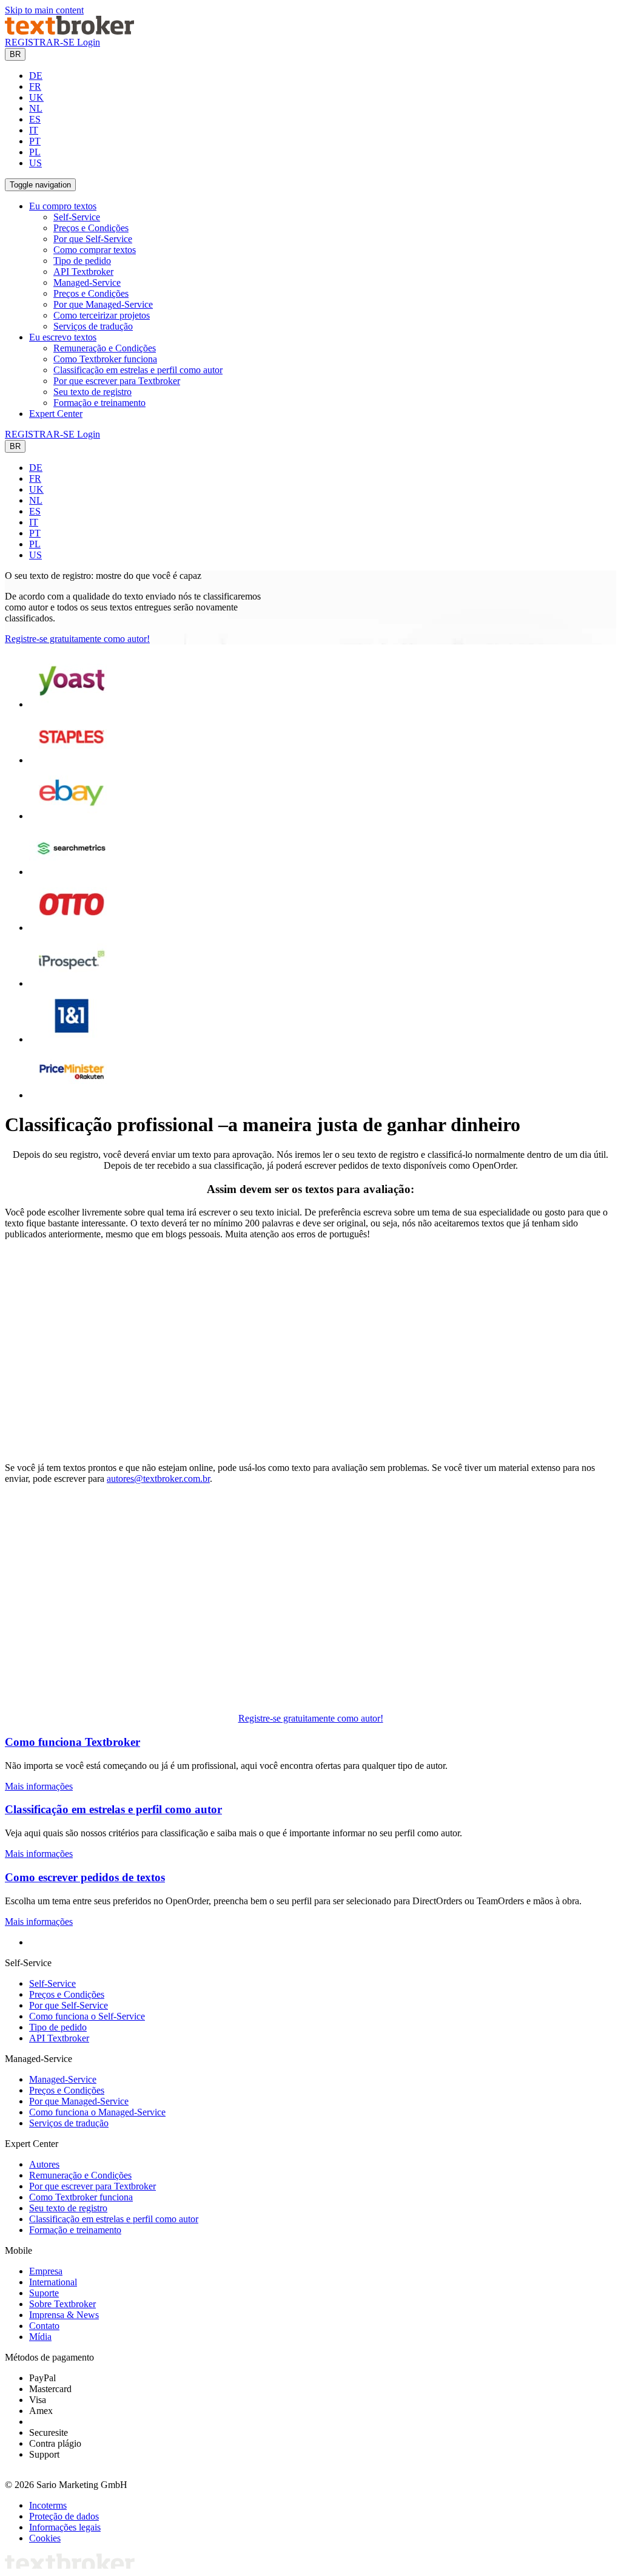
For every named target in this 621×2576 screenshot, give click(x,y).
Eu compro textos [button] (63, 206)
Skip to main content (44, 10)
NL (36, 108)
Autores (44, 2164)
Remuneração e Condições (105, 348)
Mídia (40, 2337)
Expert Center (56, 414)
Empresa (46, 2271)
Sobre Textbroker (62, 2304)
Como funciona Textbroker (72, 1742)
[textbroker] (69, 31)
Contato (44, 2326)
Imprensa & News (64, 2315)
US (35, 163)
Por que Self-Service (93, 239)
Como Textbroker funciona (105, 359)
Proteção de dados (64, 2516)
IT (34, 130)
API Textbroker (83, 272)
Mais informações (39, 1786)
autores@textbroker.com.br (158, 1479)
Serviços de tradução (93, 326)
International (53, 2282)
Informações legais (65, 2527)
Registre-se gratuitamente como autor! (77, 639)
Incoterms (48, 2505)
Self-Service (77, 217)
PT (35, 141)
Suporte (44, 2293)
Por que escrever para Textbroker (117, 381)
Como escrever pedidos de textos (85, 1877)
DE (36, 76)
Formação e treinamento (99, 403)
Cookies (45, 2538)
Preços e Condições (91, 228)
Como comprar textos (95, 250)
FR (35, 86)
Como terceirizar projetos (102, 315)
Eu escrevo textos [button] (63, 337)
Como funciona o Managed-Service (97, 2112)
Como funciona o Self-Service (87, 2016)
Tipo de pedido (82, 261)
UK (36, 97)
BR (15, 54)
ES (35, 119)
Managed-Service (87, 282)
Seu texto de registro (92, 392)
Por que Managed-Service (103, 304)
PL (35, 152)
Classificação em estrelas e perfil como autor (138, 370)
